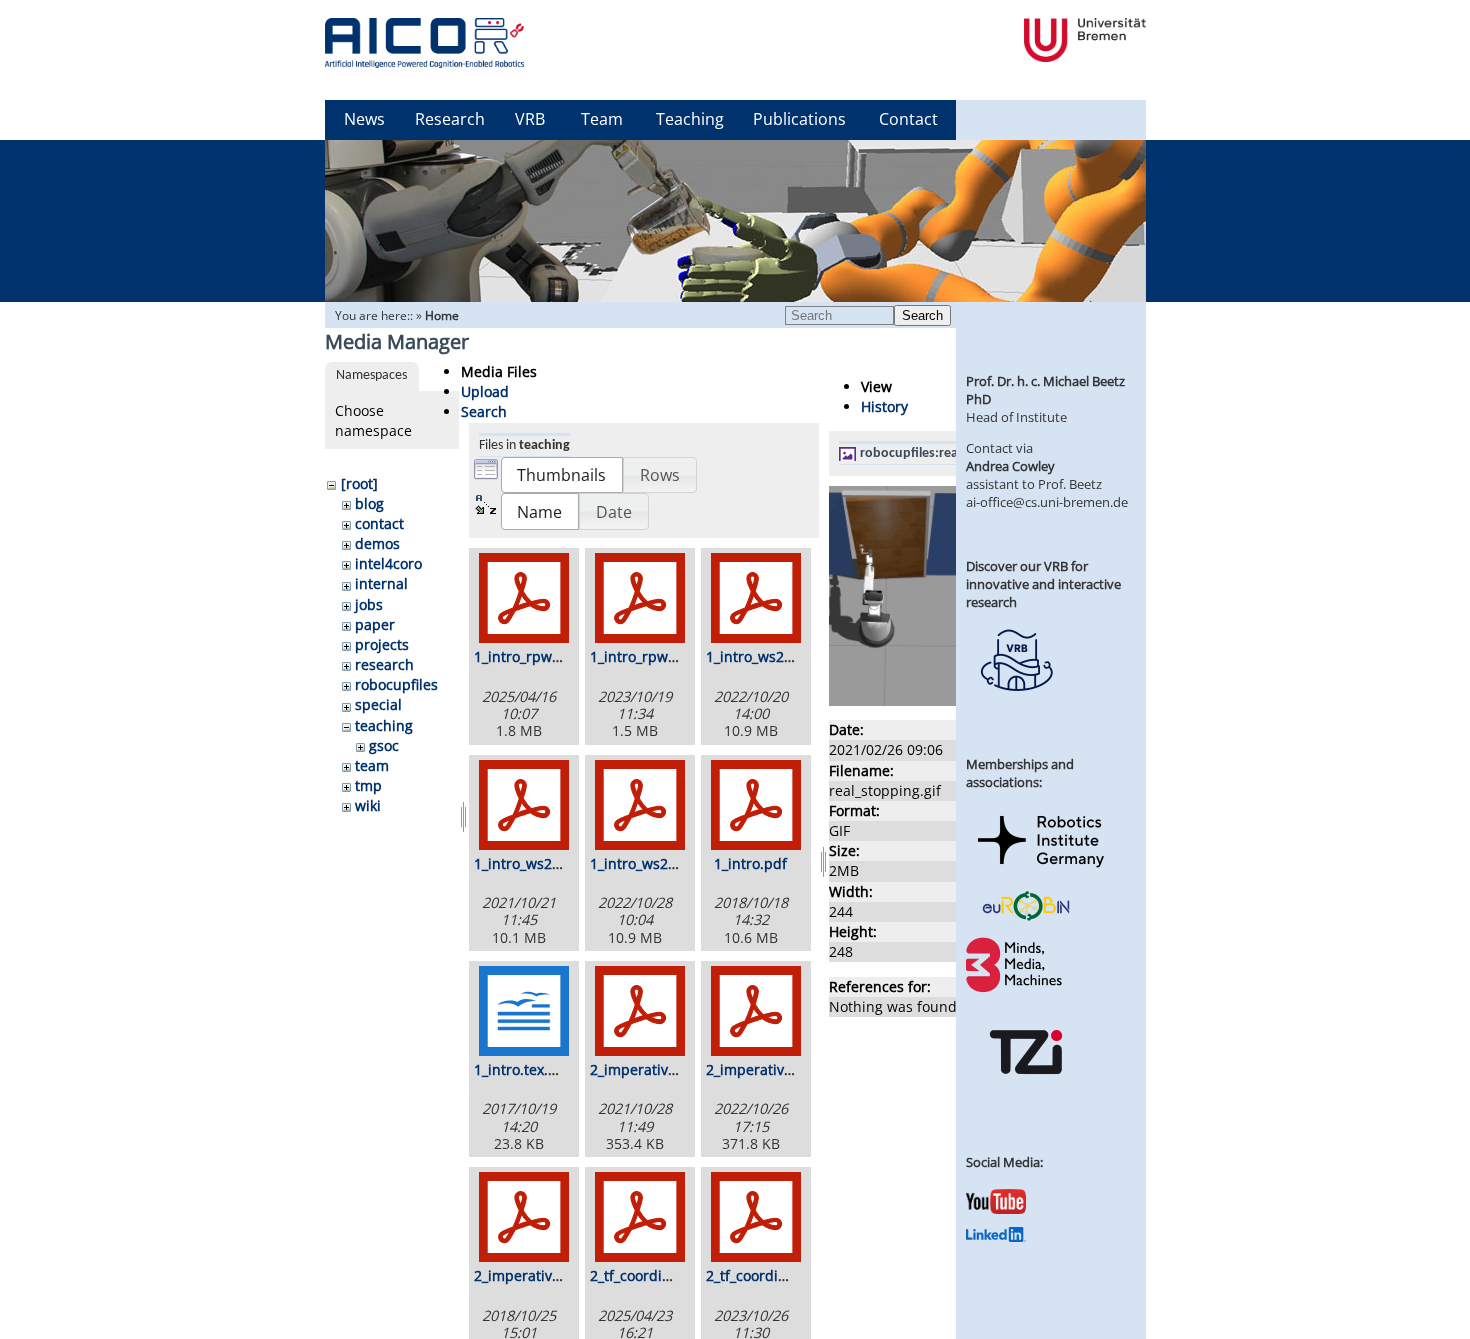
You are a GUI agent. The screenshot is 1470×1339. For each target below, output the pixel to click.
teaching (384, 725)
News (364, 119)
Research (450, 119)
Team (602, 119)
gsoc (384, 745)
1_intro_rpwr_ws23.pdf (665, 656)
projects (382, 644)
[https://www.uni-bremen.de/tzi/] (1026, 1092)
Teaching (690, 119)
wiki (368, 805)
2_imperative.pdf (530, 1275)
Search (922, 315)
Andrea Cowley (1010, 466)
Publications (799, 119)
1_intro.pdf (750, 863)
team (372, 765)
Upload (485, 391)
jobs (369, 604)
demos (377, 543)
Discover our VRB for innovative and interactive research (1043, 584)
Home (442, 315)
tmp (368, 785)
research (384, 664)
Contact (908, 119)
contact (379, 523)
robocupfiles (396, 684)
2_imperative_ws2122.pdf (674, 1069)
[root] (359, 483)
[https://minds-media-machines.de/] (1016, 989)
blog (369, 503)
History (884, 406)
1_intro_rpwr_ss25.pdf (547, 656)
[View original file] (937, 700)
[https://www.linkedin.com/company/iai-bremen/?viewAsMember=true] (996, 1237)
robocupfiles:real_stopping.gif (949, 453)
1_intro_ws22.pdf (762, 656)
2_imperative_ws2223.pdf (790, 1069)
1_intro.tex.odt (522, 1069)
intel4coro (388, 563)
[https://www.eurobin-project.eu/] (1026, 918)
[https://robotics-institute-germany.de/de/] (1041, 871)
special (378, 704)
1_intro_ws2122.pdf (538, 863)
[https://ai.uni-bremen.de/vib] (1016, 706)
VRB (530, 119)
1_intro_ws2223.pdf (654, 863)
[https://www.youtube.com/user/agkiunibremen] (996, 1209)
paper (375, 624)
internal (381, 583)
